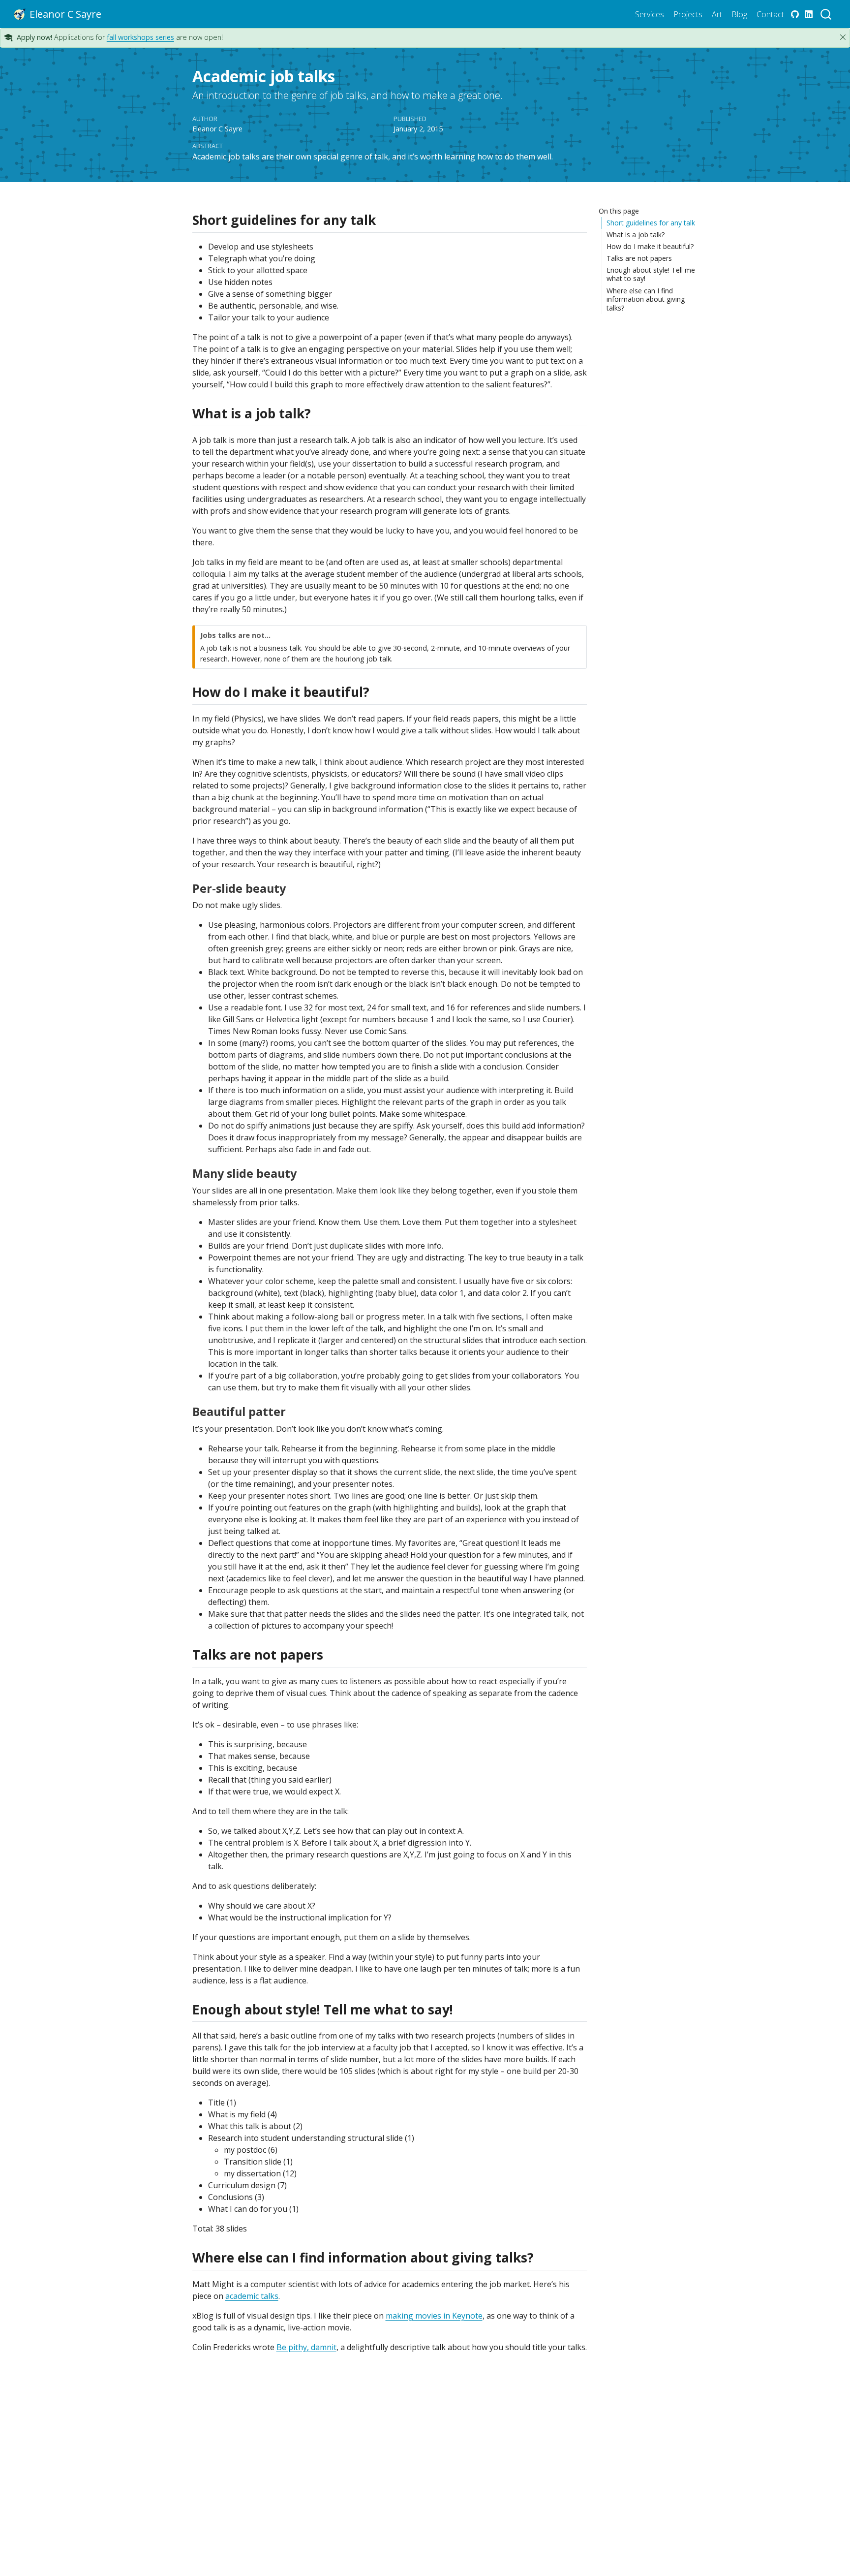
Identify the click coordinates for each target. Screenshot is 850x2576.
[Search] (826, 14)
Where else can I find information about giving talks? (646, 299)
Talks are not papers (639, 258)
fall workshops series (140, 37)
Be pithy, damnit (306, 2347)
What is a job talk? (636, 235)
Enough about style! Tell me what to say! (651, 274)
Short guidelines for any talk (651, 223)
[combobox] (826, 14)
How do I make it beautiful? (650, 246)
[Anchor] (384, 219)
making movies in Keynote (434, 2316)
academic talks (252, 2296)
